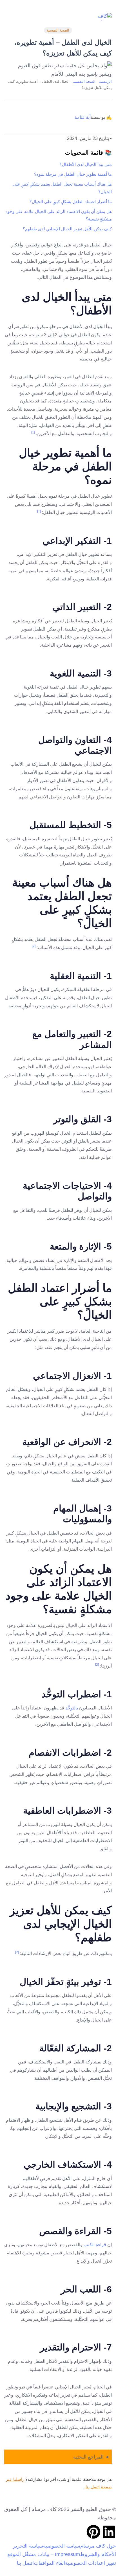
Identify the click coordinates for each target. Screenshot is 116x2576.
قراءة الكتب (95, 2245)
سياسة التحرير (28, 2546)
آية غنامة (83, 117)
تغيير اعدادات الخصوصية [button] (91, 2563)
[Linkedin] (109, 2532)
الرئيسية (105, 82)
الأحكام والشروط (98, 2554)
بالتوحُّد (72, 1708)
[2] (34, 946)
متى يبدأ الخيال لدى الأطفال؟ (86, 164)
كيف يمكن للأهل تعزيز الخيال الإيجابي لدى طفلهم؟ (67, 229)
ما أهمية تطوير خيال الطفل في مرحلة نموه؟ (73, 174)
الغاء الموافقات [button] (49, 2563)
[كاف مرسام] (103, 17)
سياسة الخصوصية (62, 2546)
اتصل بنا (25, 2563)
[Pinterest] (93, 2532)
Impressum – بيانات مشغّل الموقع (44, 2554)
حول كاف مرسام (98, 2546)
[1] (33, 432)
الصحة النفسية (58, 30)
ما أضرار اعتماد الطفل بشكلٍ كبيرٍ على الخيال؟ (71, 202)
